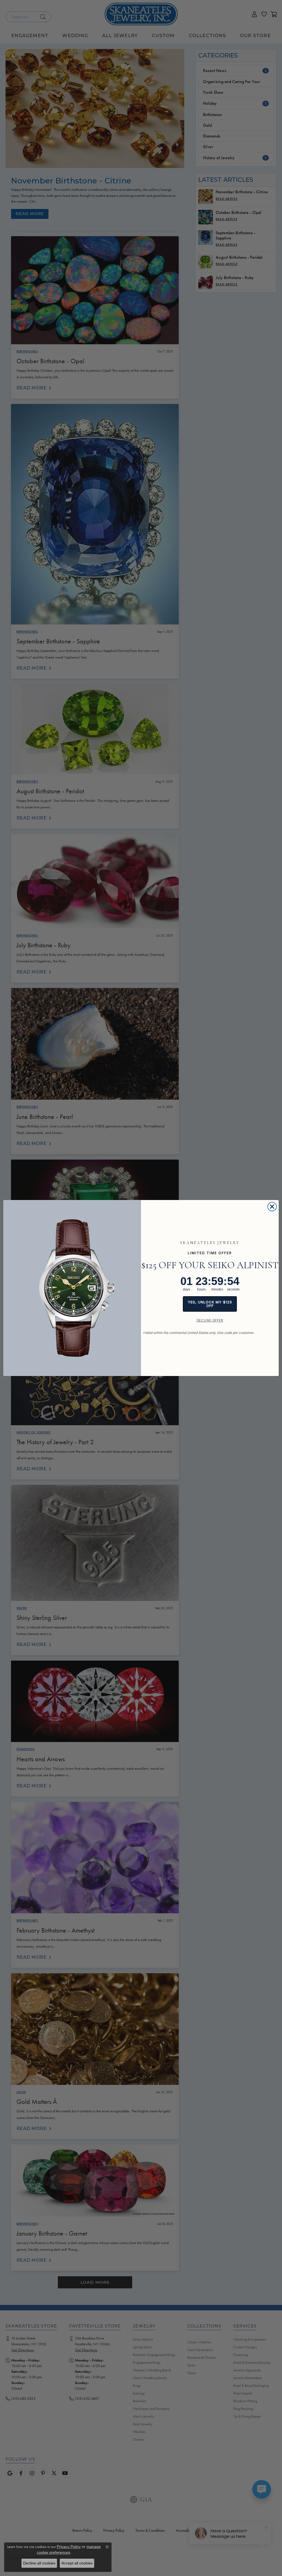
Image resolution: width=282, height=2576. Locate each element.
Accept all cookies (77, 2563)
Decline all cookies (39, 2563)
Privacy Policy (69, 2547)
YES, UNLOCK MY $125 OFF (210, 1304)
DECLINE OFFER (210, 1320)
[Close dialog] (272, 1207)
